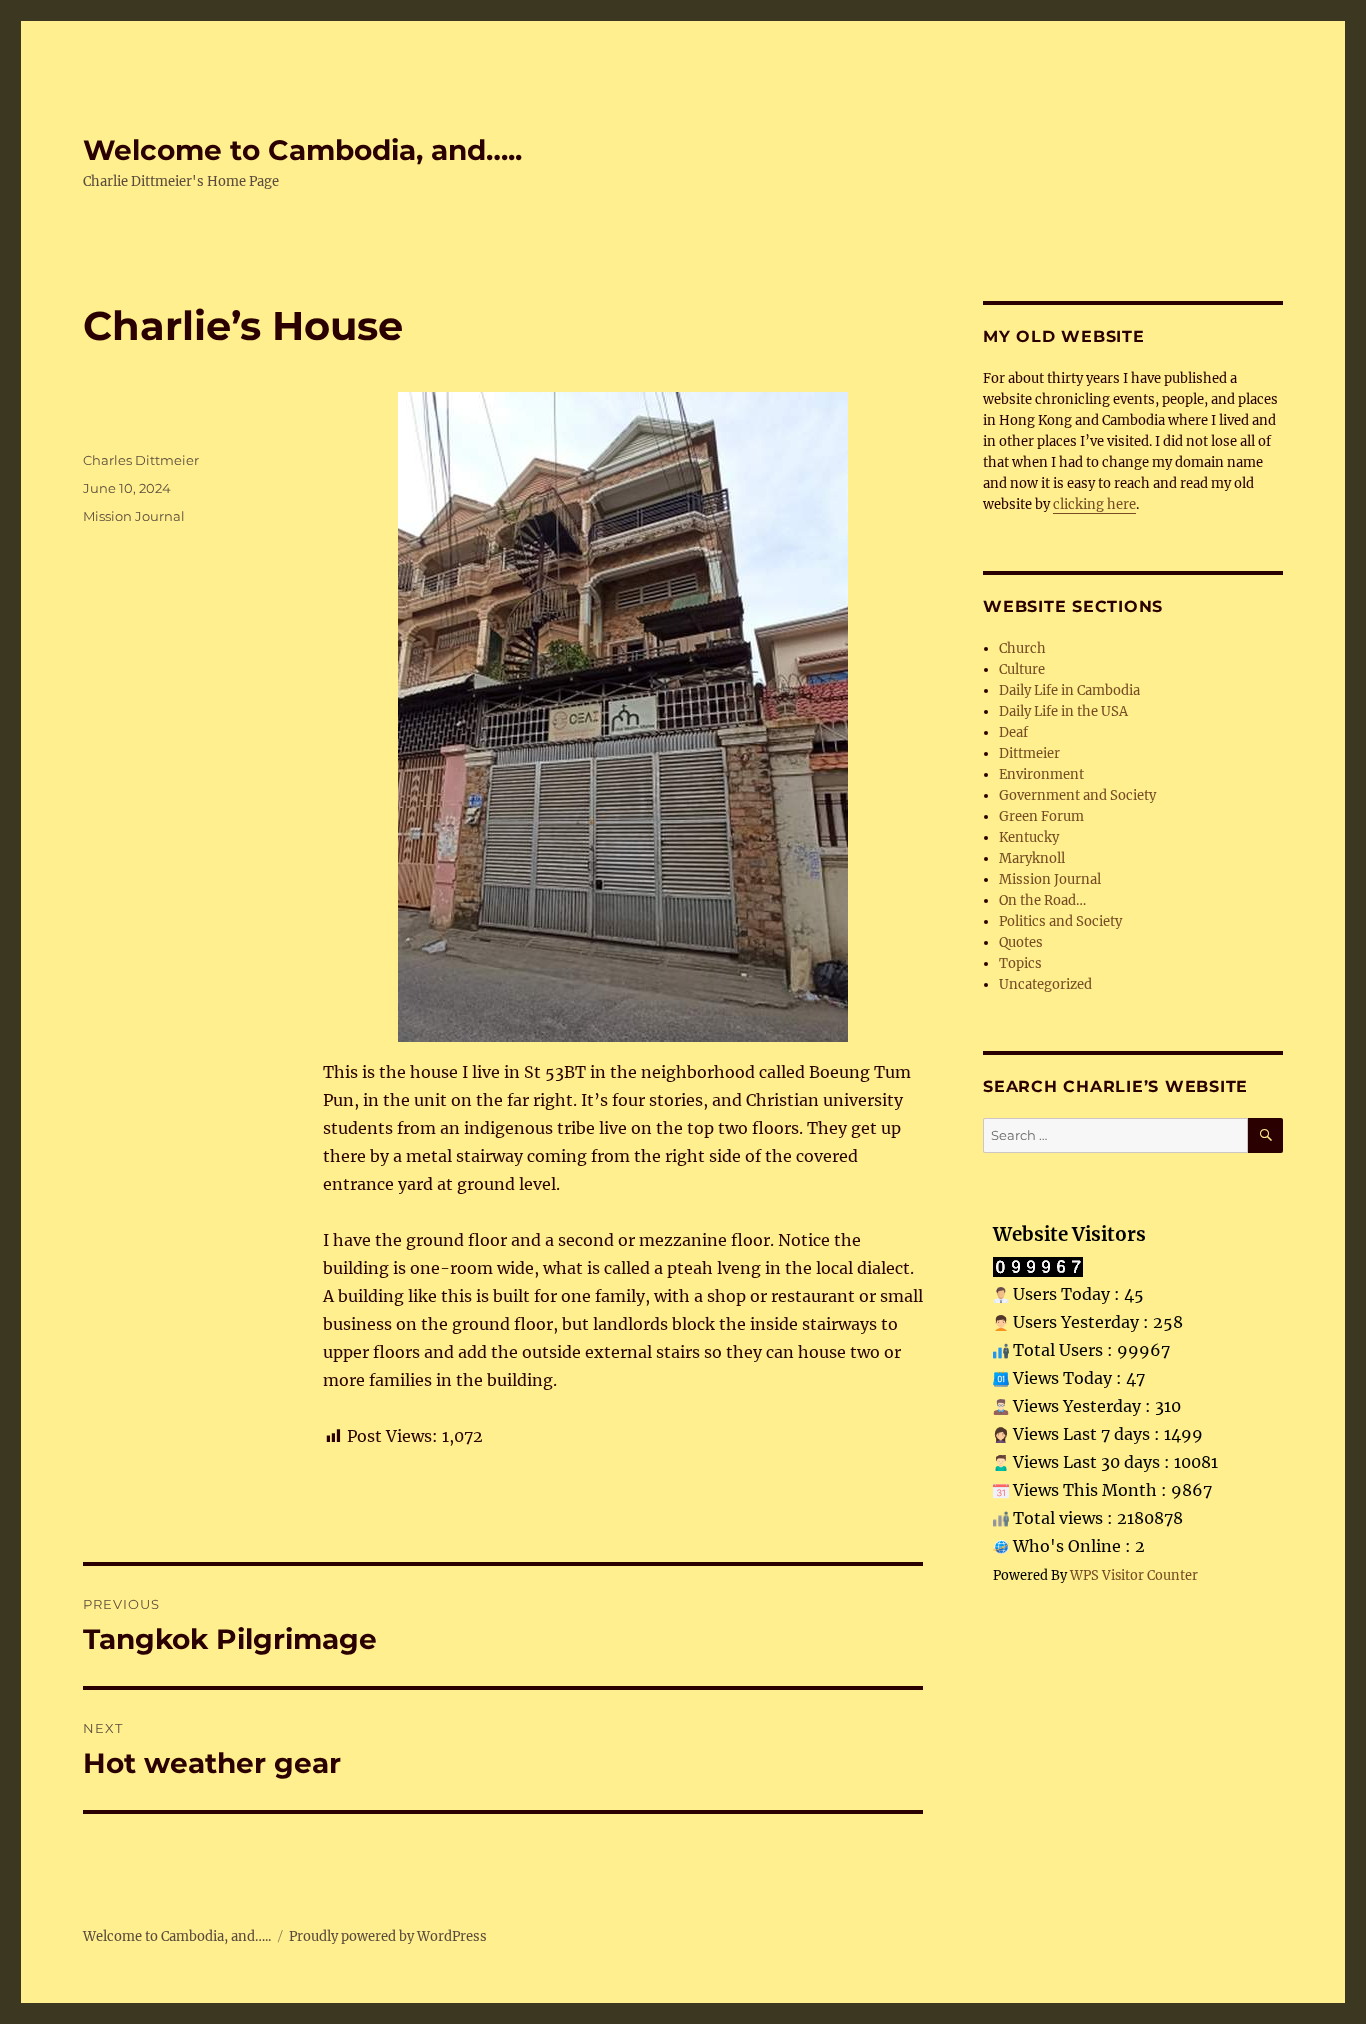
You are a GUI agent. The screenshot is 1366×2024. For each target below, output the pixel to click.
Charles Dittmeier (141, 460)
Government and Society (1077, 795)
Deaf (1013, 732)
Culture (1022, 669)
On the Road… (1042, 900)
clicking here (1094, 504)
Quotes (1021, 942)
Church (1022, 648)
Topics (1020, 963)
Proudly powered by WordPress (388, 1936)
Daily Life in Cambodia (1069, 690)
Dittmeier (1029, 753)
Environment (1041, 774)
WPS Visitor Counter (1134, 1575)
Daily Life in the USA (1063, 711)
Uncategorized (1045, 984)
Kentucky (1029, 837)
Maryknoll (1032, 858)
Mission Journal (134, 516)
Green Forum (1041, 816)
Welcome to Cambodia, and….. (302, 150)
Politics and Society (1060, 921)
